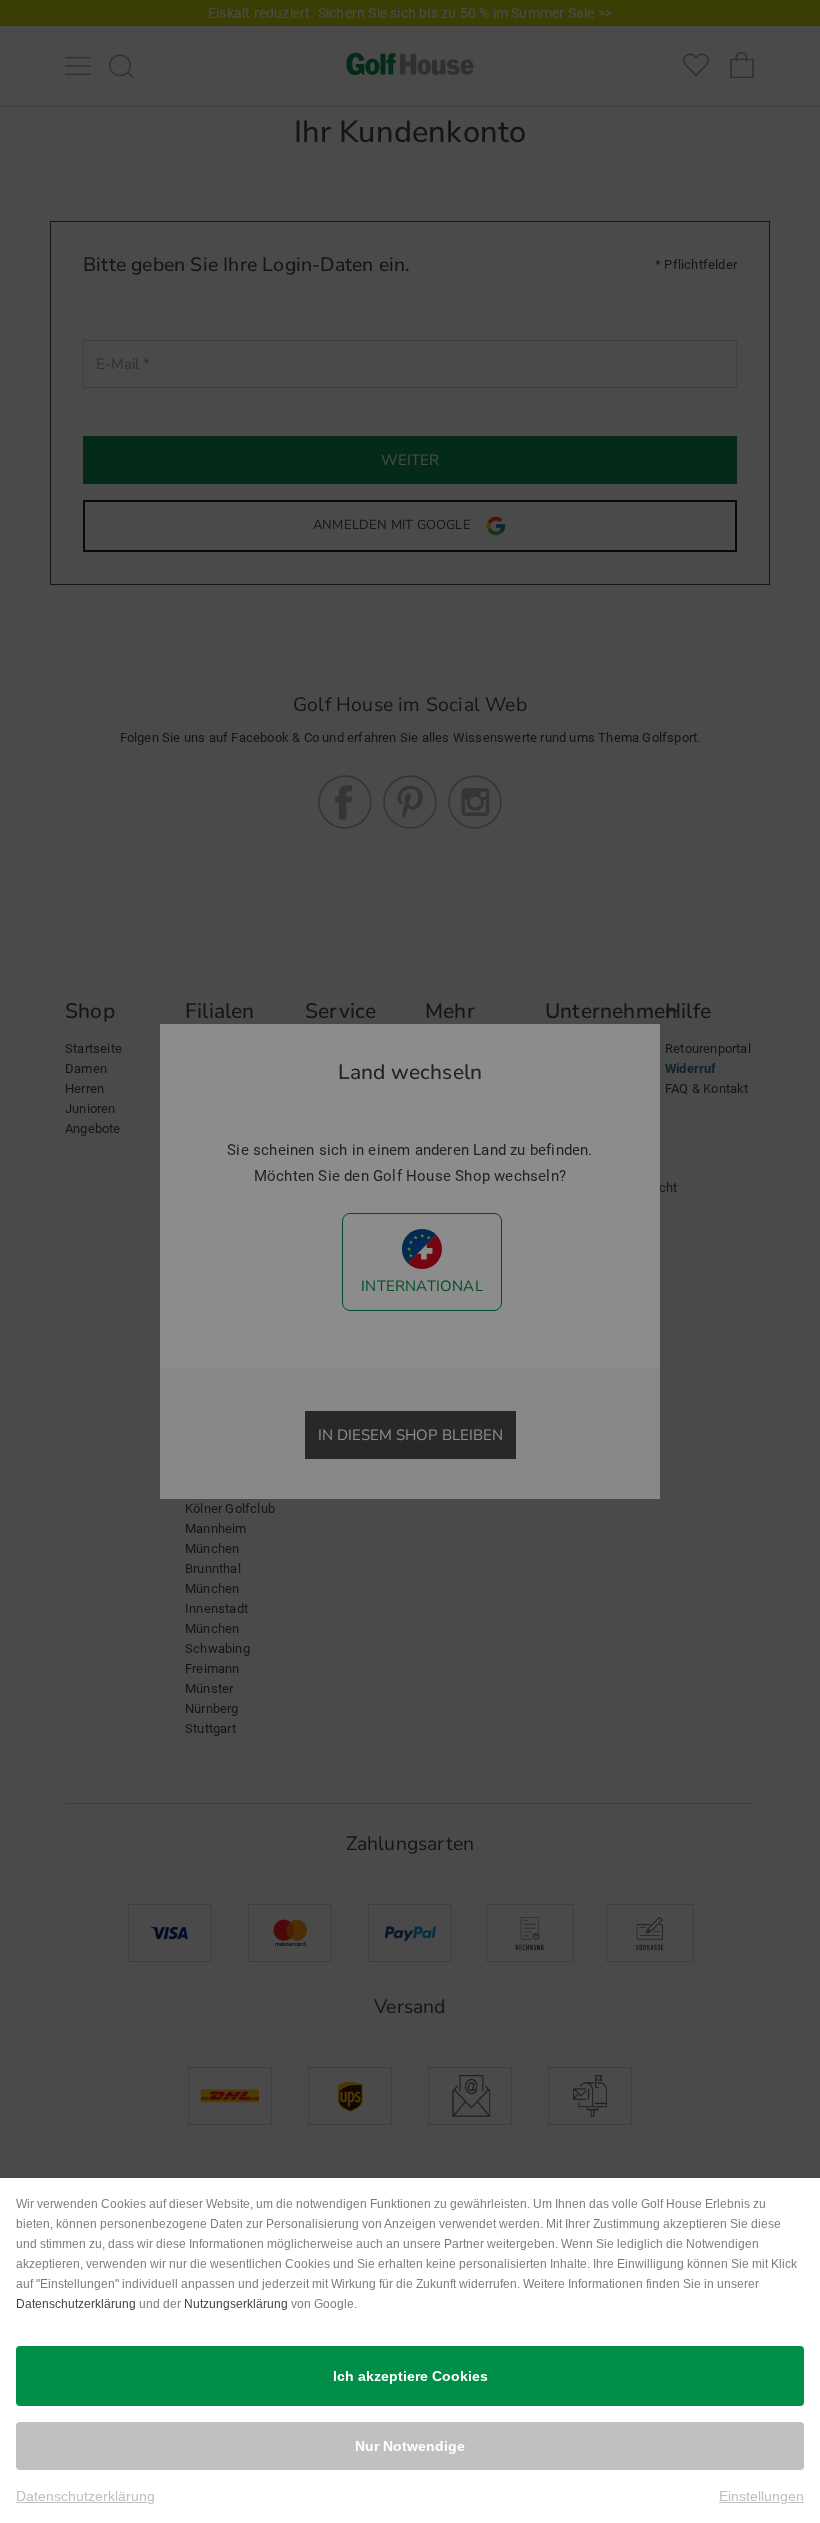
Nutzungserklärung (236, 2304)
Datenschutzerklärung (76, 2304)
